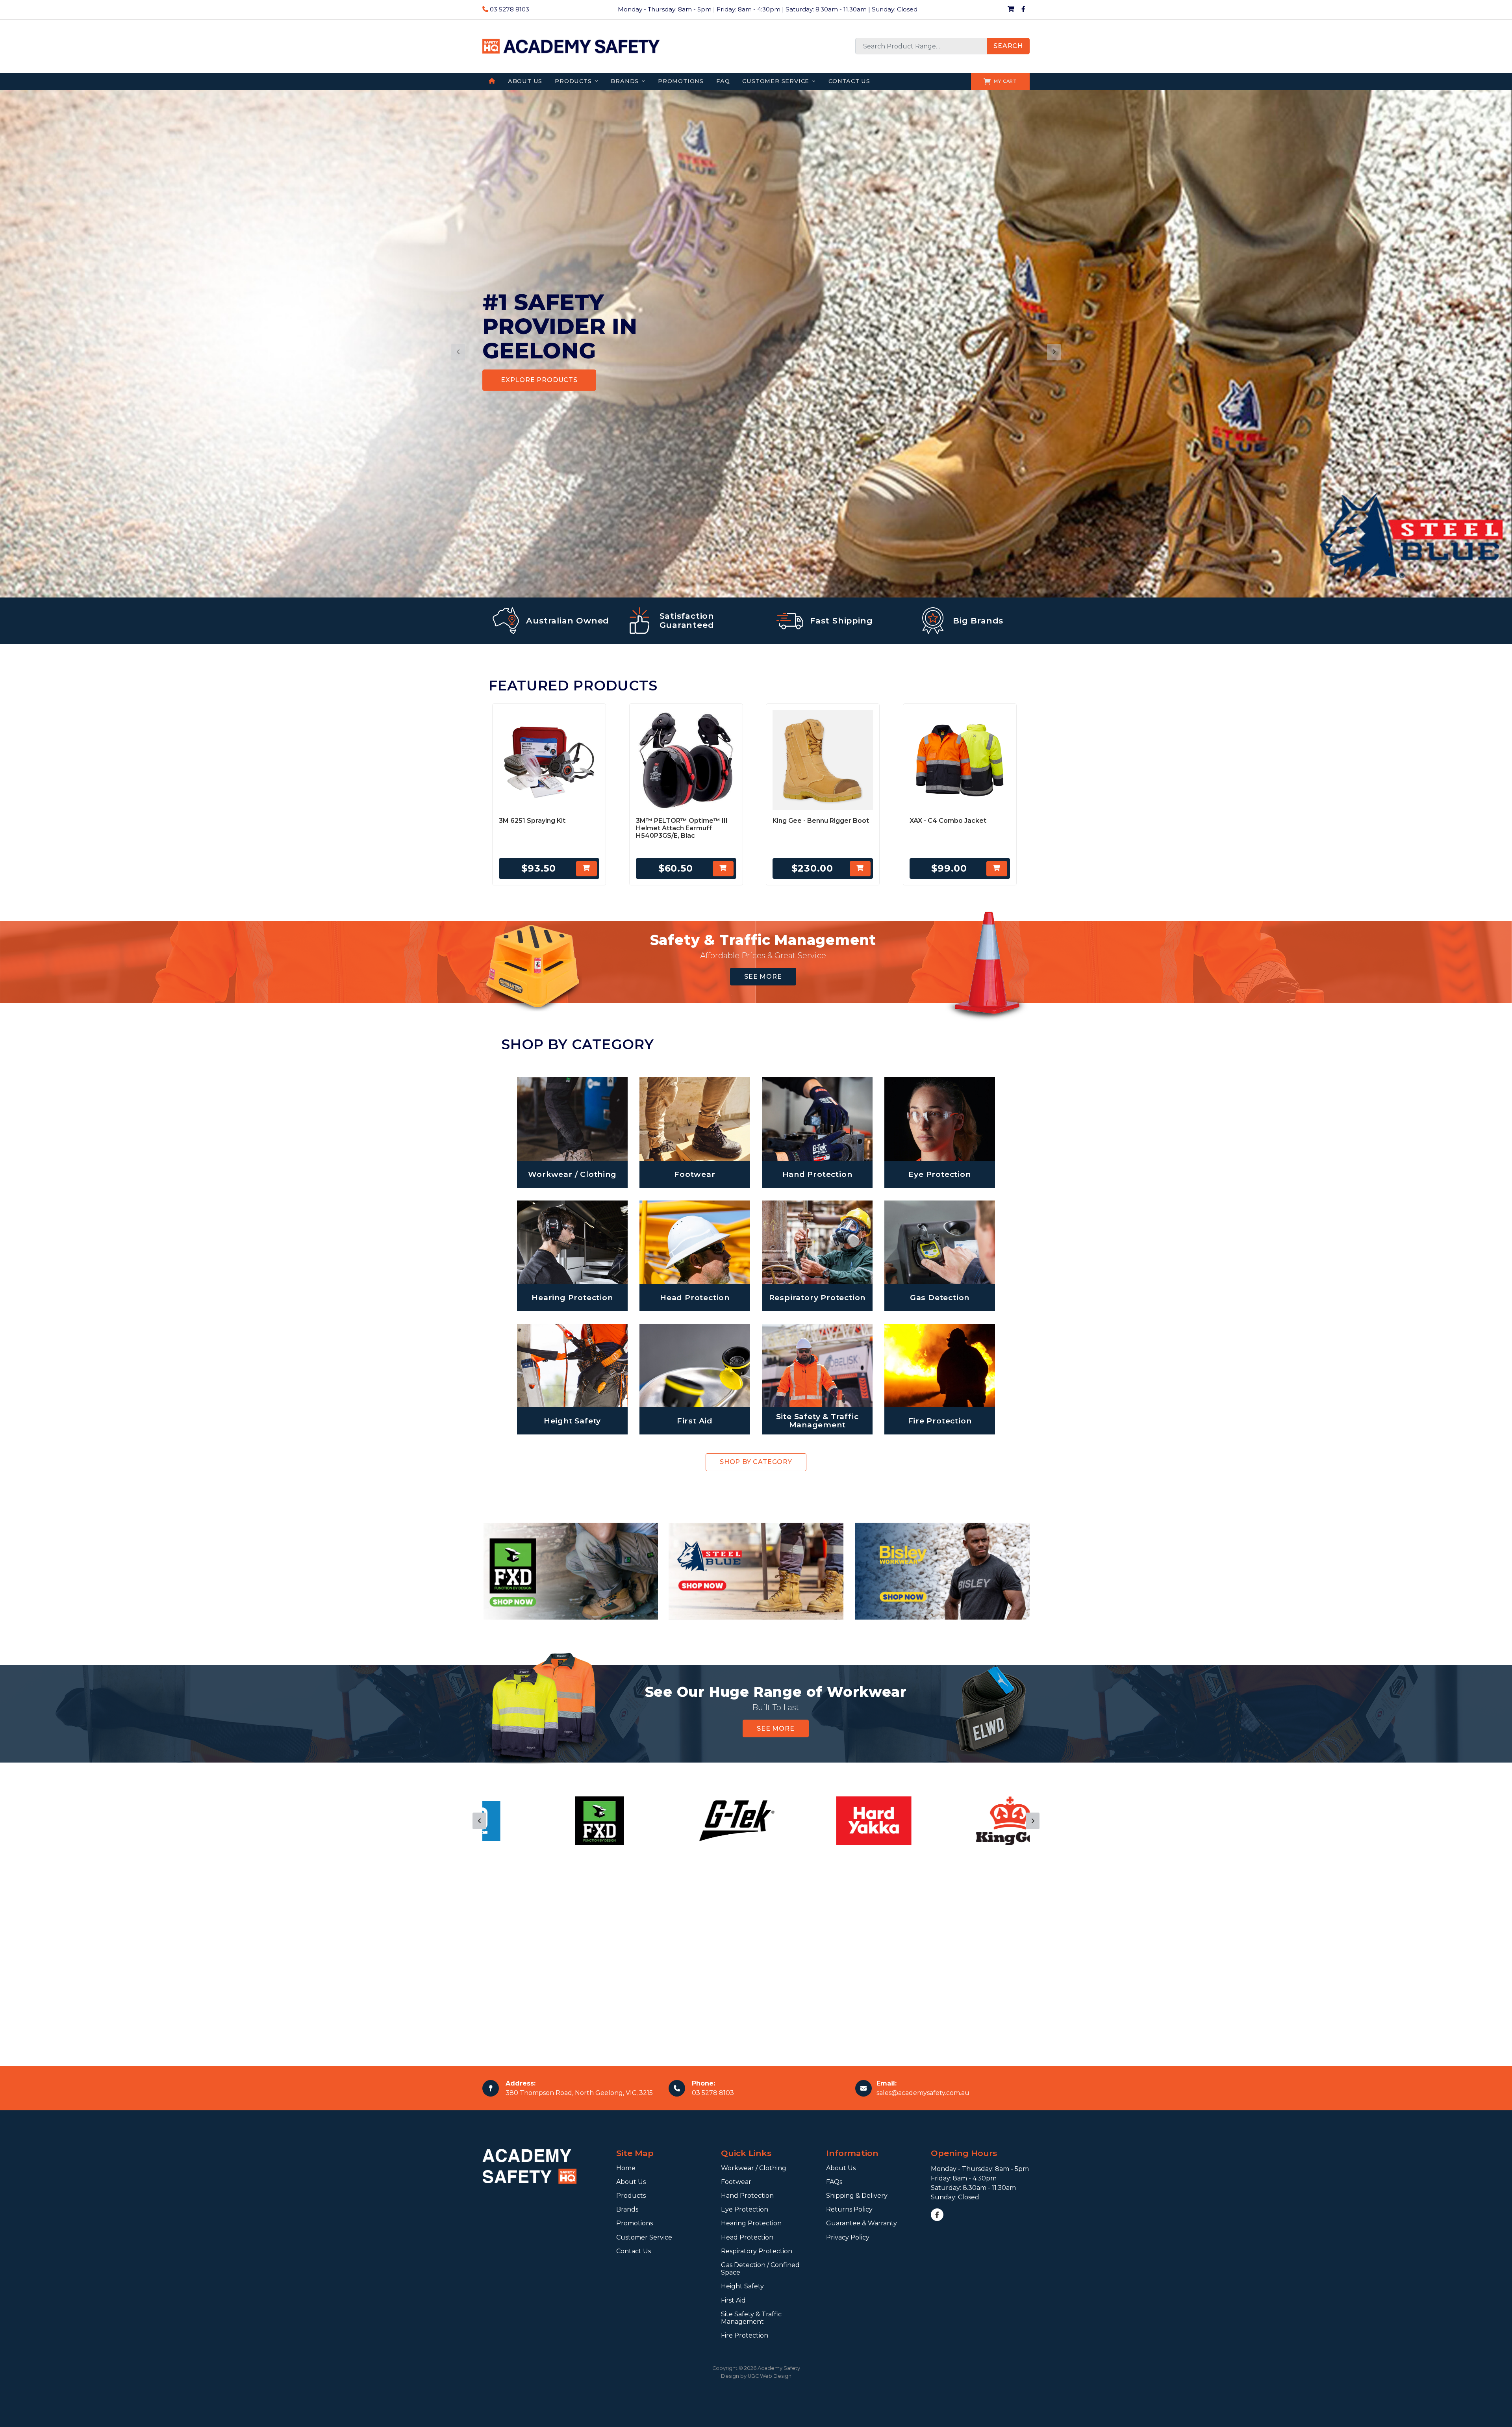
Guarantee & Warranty (862, 2223)
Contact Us (634, 2251)
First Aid (733, 2300)
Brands (627, 2209)
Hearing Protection (751, 2223)
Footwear (736, 2182)
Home (626, 2168)
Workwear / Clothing (754, 2168)
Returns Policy (849, 2209)
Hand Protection (747, 2196)
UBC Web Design (770, 2376)
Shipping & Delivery (857, 2196)
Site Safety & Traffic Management (751, 2318)
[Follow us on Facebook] (1023, 9)
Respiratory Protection (757, 2251)
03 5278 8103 (509, 9)
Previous (479, 1821)
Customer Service (644, 2237)
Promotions (635, 2223)
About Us (631, 2182)
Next (1033, 1821)
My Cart (1005, 81)
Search (1008, 46)
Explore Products (539, 380)
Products (631, 2196)
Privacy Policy (848, 2237)
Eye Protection (745, 2209)
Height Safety (742, 2286)
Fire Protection (745, 2335)
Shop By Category (756, 1462)
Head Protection (747, 2237)
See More (763, 977)
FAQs (834, 2182)
